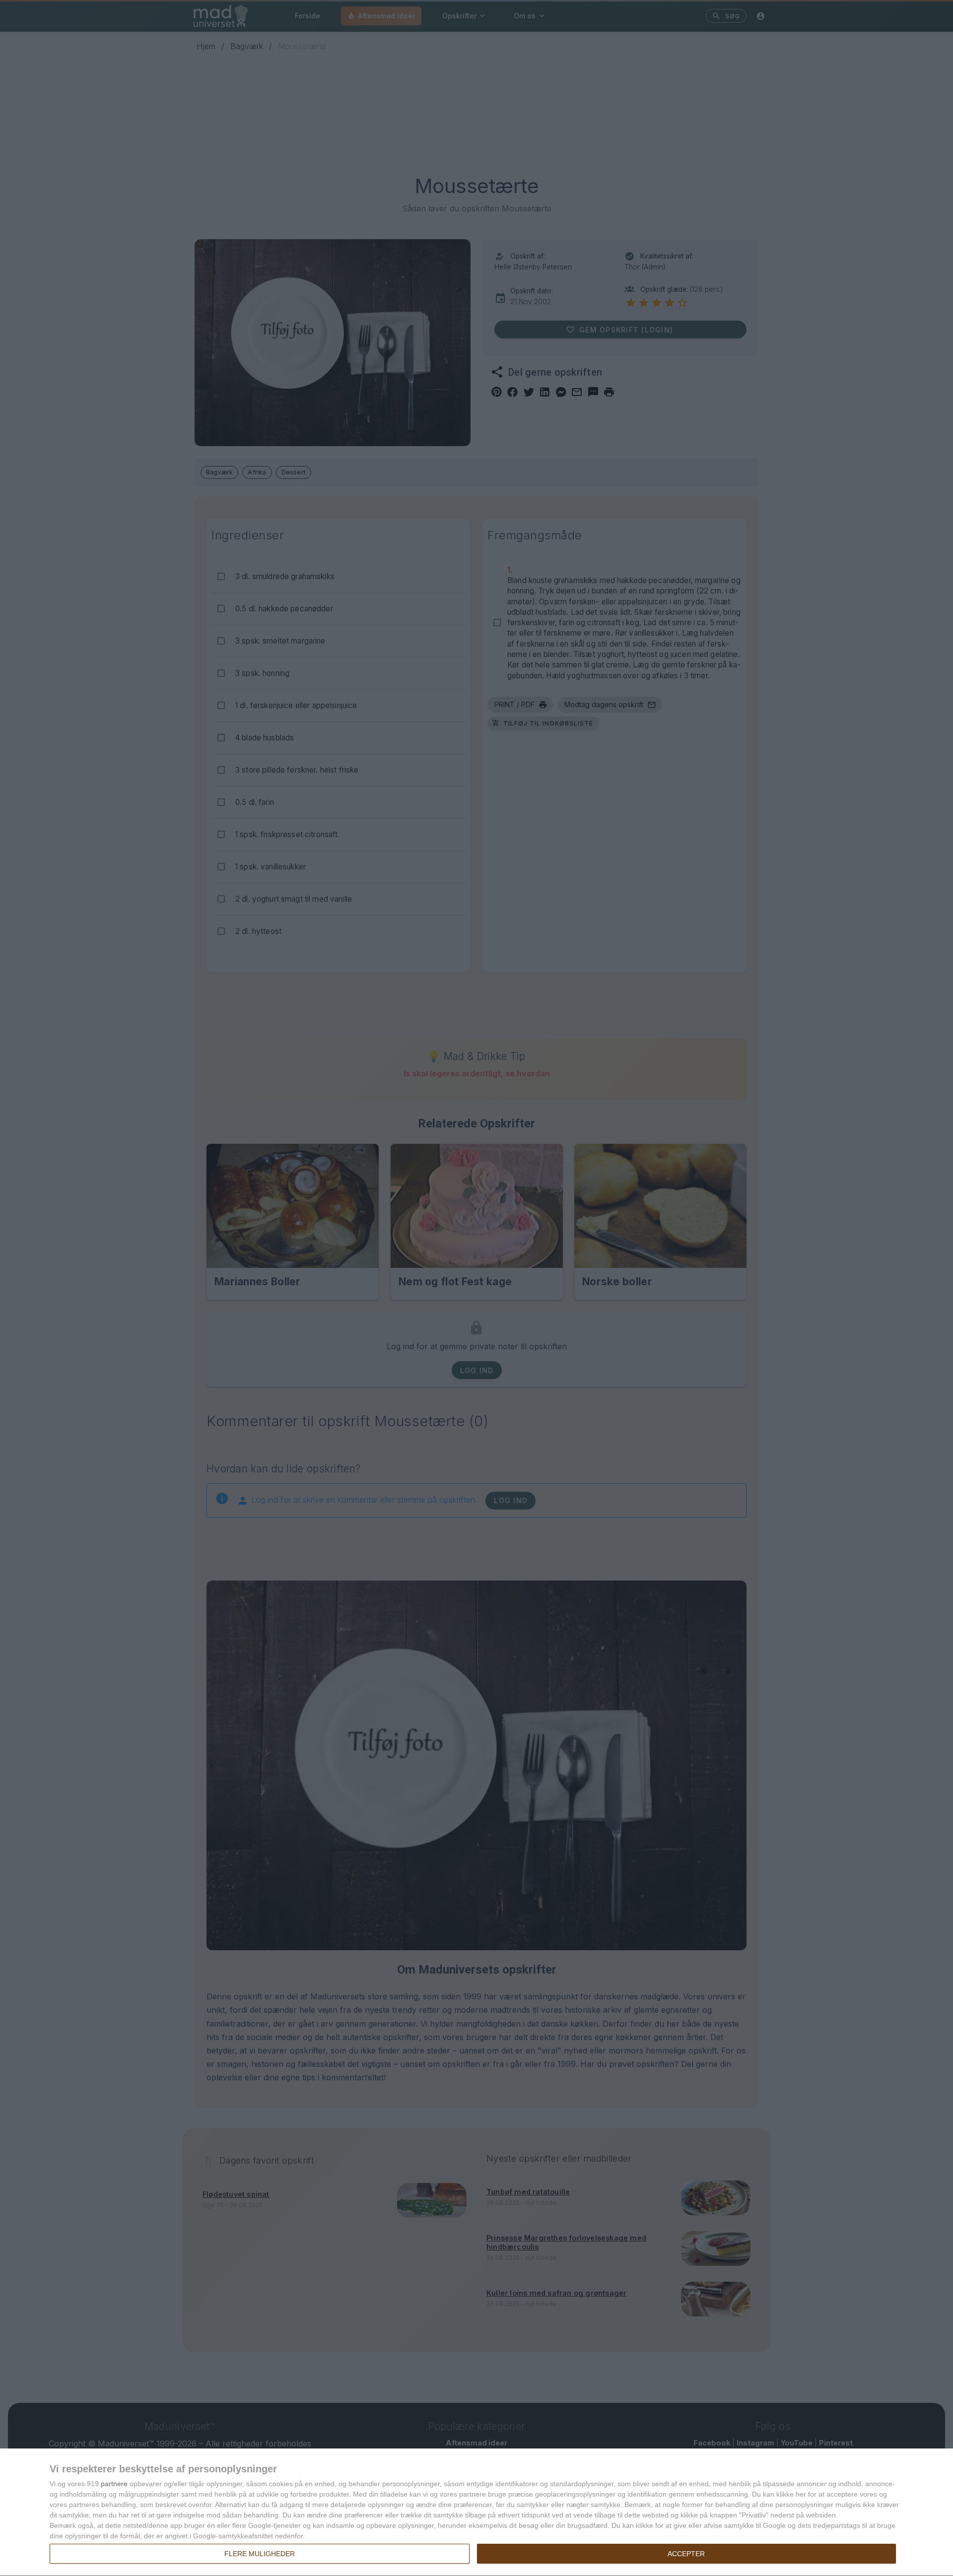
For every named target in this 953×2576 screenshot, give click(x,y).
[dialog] (476, 2512)
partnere (114, 2484)
